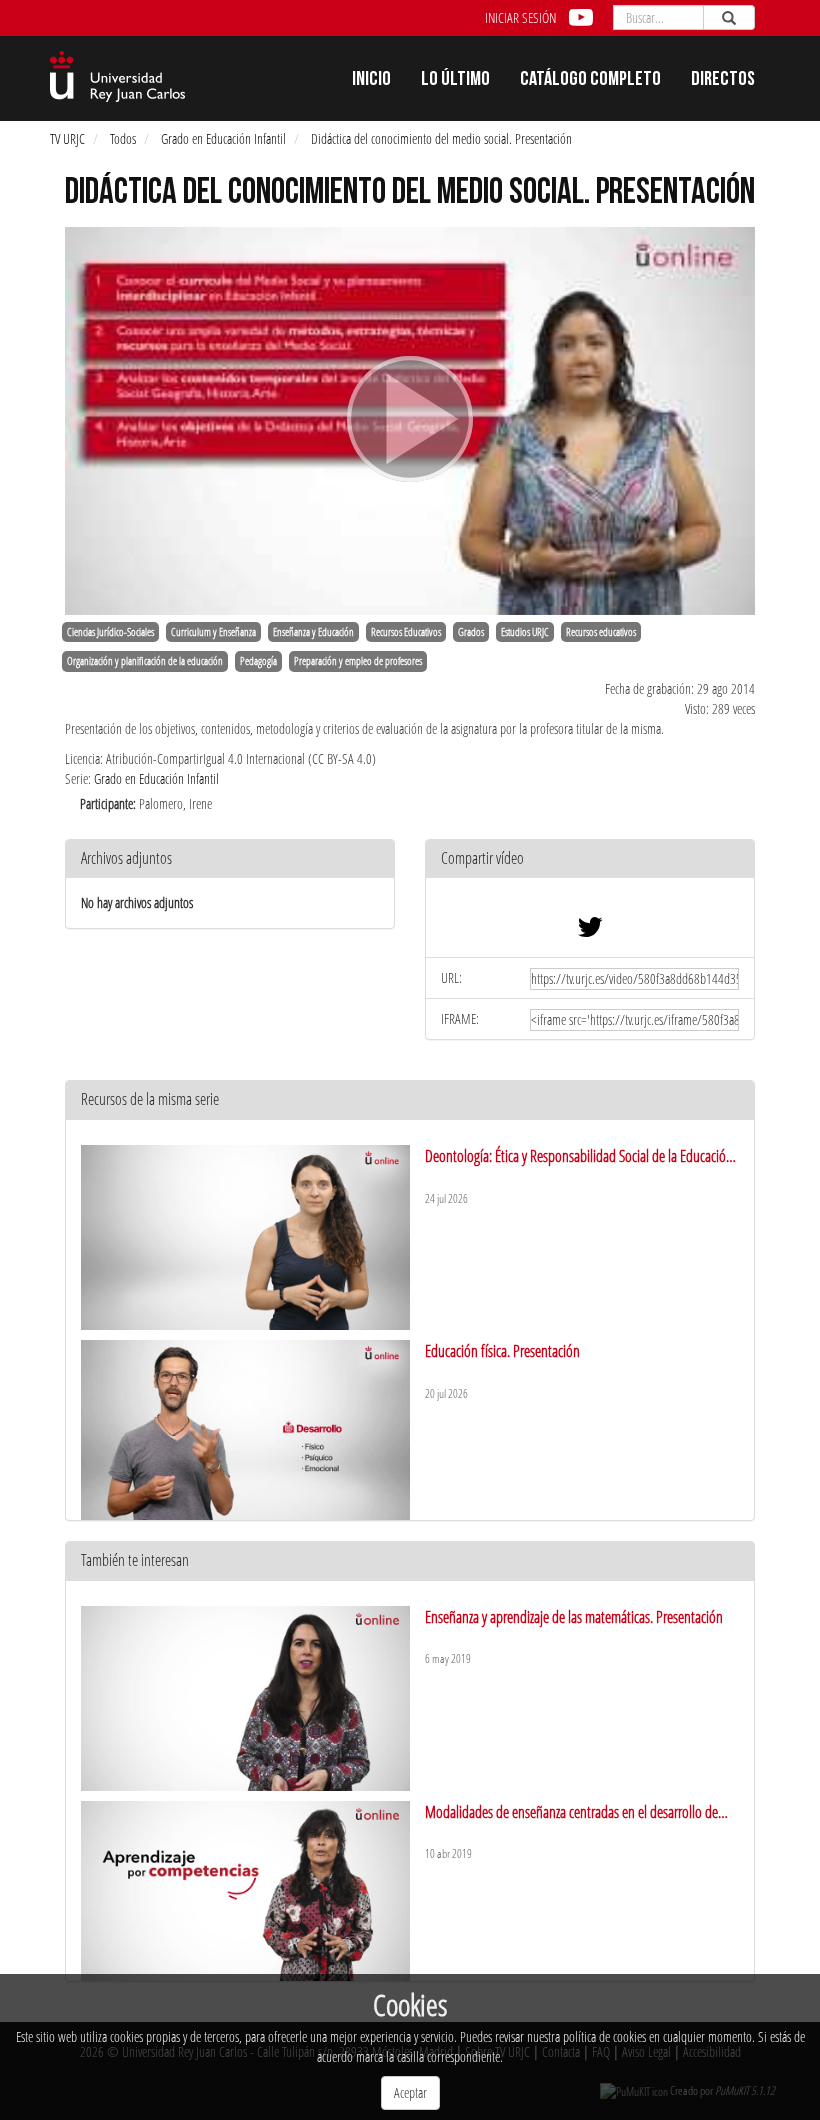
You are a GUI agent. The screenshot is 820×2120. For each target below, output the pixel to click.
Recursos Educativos (406, 632)
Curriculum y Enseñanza (213, 632)
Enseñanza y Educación (313, 632)
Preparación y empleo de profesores (358, 661)
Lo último (455, 81)
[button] (590, 859)
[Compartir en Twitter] (590, 931)
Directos (723, 81)
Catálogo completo (590, 81)
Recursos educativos (601, 632)
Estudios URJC (525, 632)
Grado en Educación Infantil (223, 138)
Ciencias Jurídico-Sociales (110, 632)
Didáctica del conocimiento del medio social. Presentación (441, 138)
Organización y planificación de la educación (145, 661)
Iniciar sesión (520, 17)
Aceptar (410, 2092)
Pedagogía (258, 661)
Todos (123, 138)
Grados (471, 632)
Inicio (371, 81)
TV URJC (67, 138)
